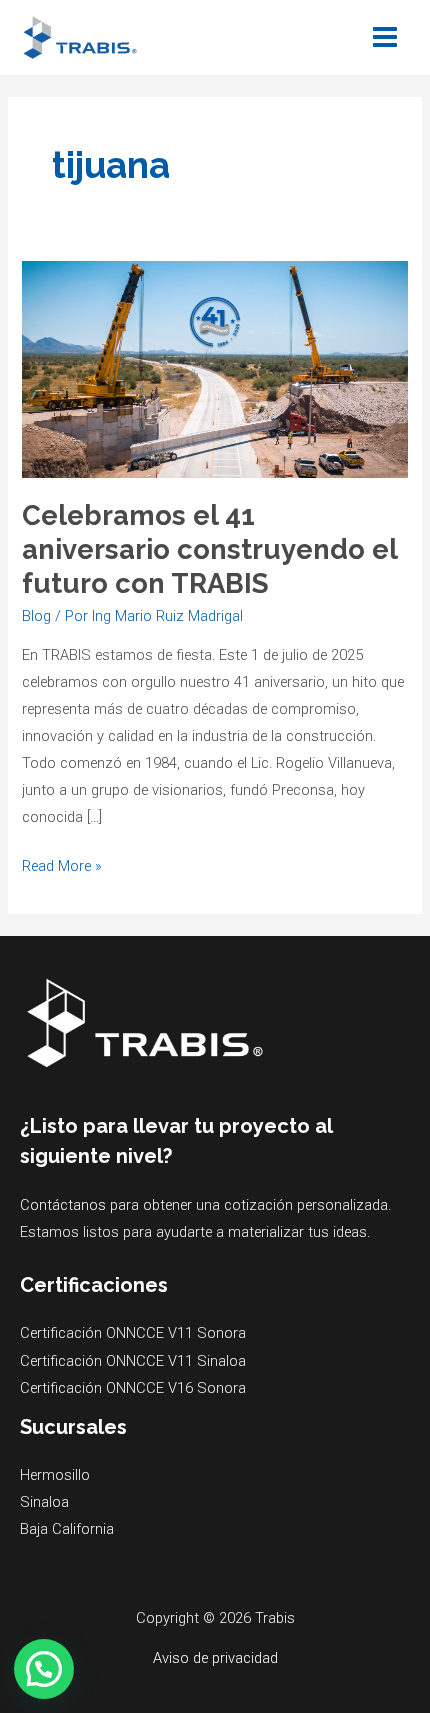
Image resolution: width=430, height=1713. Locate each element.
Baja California (67, 1529)
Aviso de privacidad (215, 1658)
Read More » (62, 864)
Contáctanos (63, 1205)
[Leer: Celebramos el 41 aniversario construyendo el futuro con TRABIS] (214, 368)
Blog (36, 616)
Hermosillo (55, 1475)
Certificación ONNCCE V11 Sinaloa (133, 1361)
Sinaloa (44, 1502)
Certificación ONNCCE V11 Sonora (133, 1333)
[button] (44, 1669)
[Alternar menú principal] (385, 37)
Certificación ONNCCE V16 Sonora (133, 1388)
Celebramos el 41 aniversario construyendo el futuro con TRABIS (209, 548)
